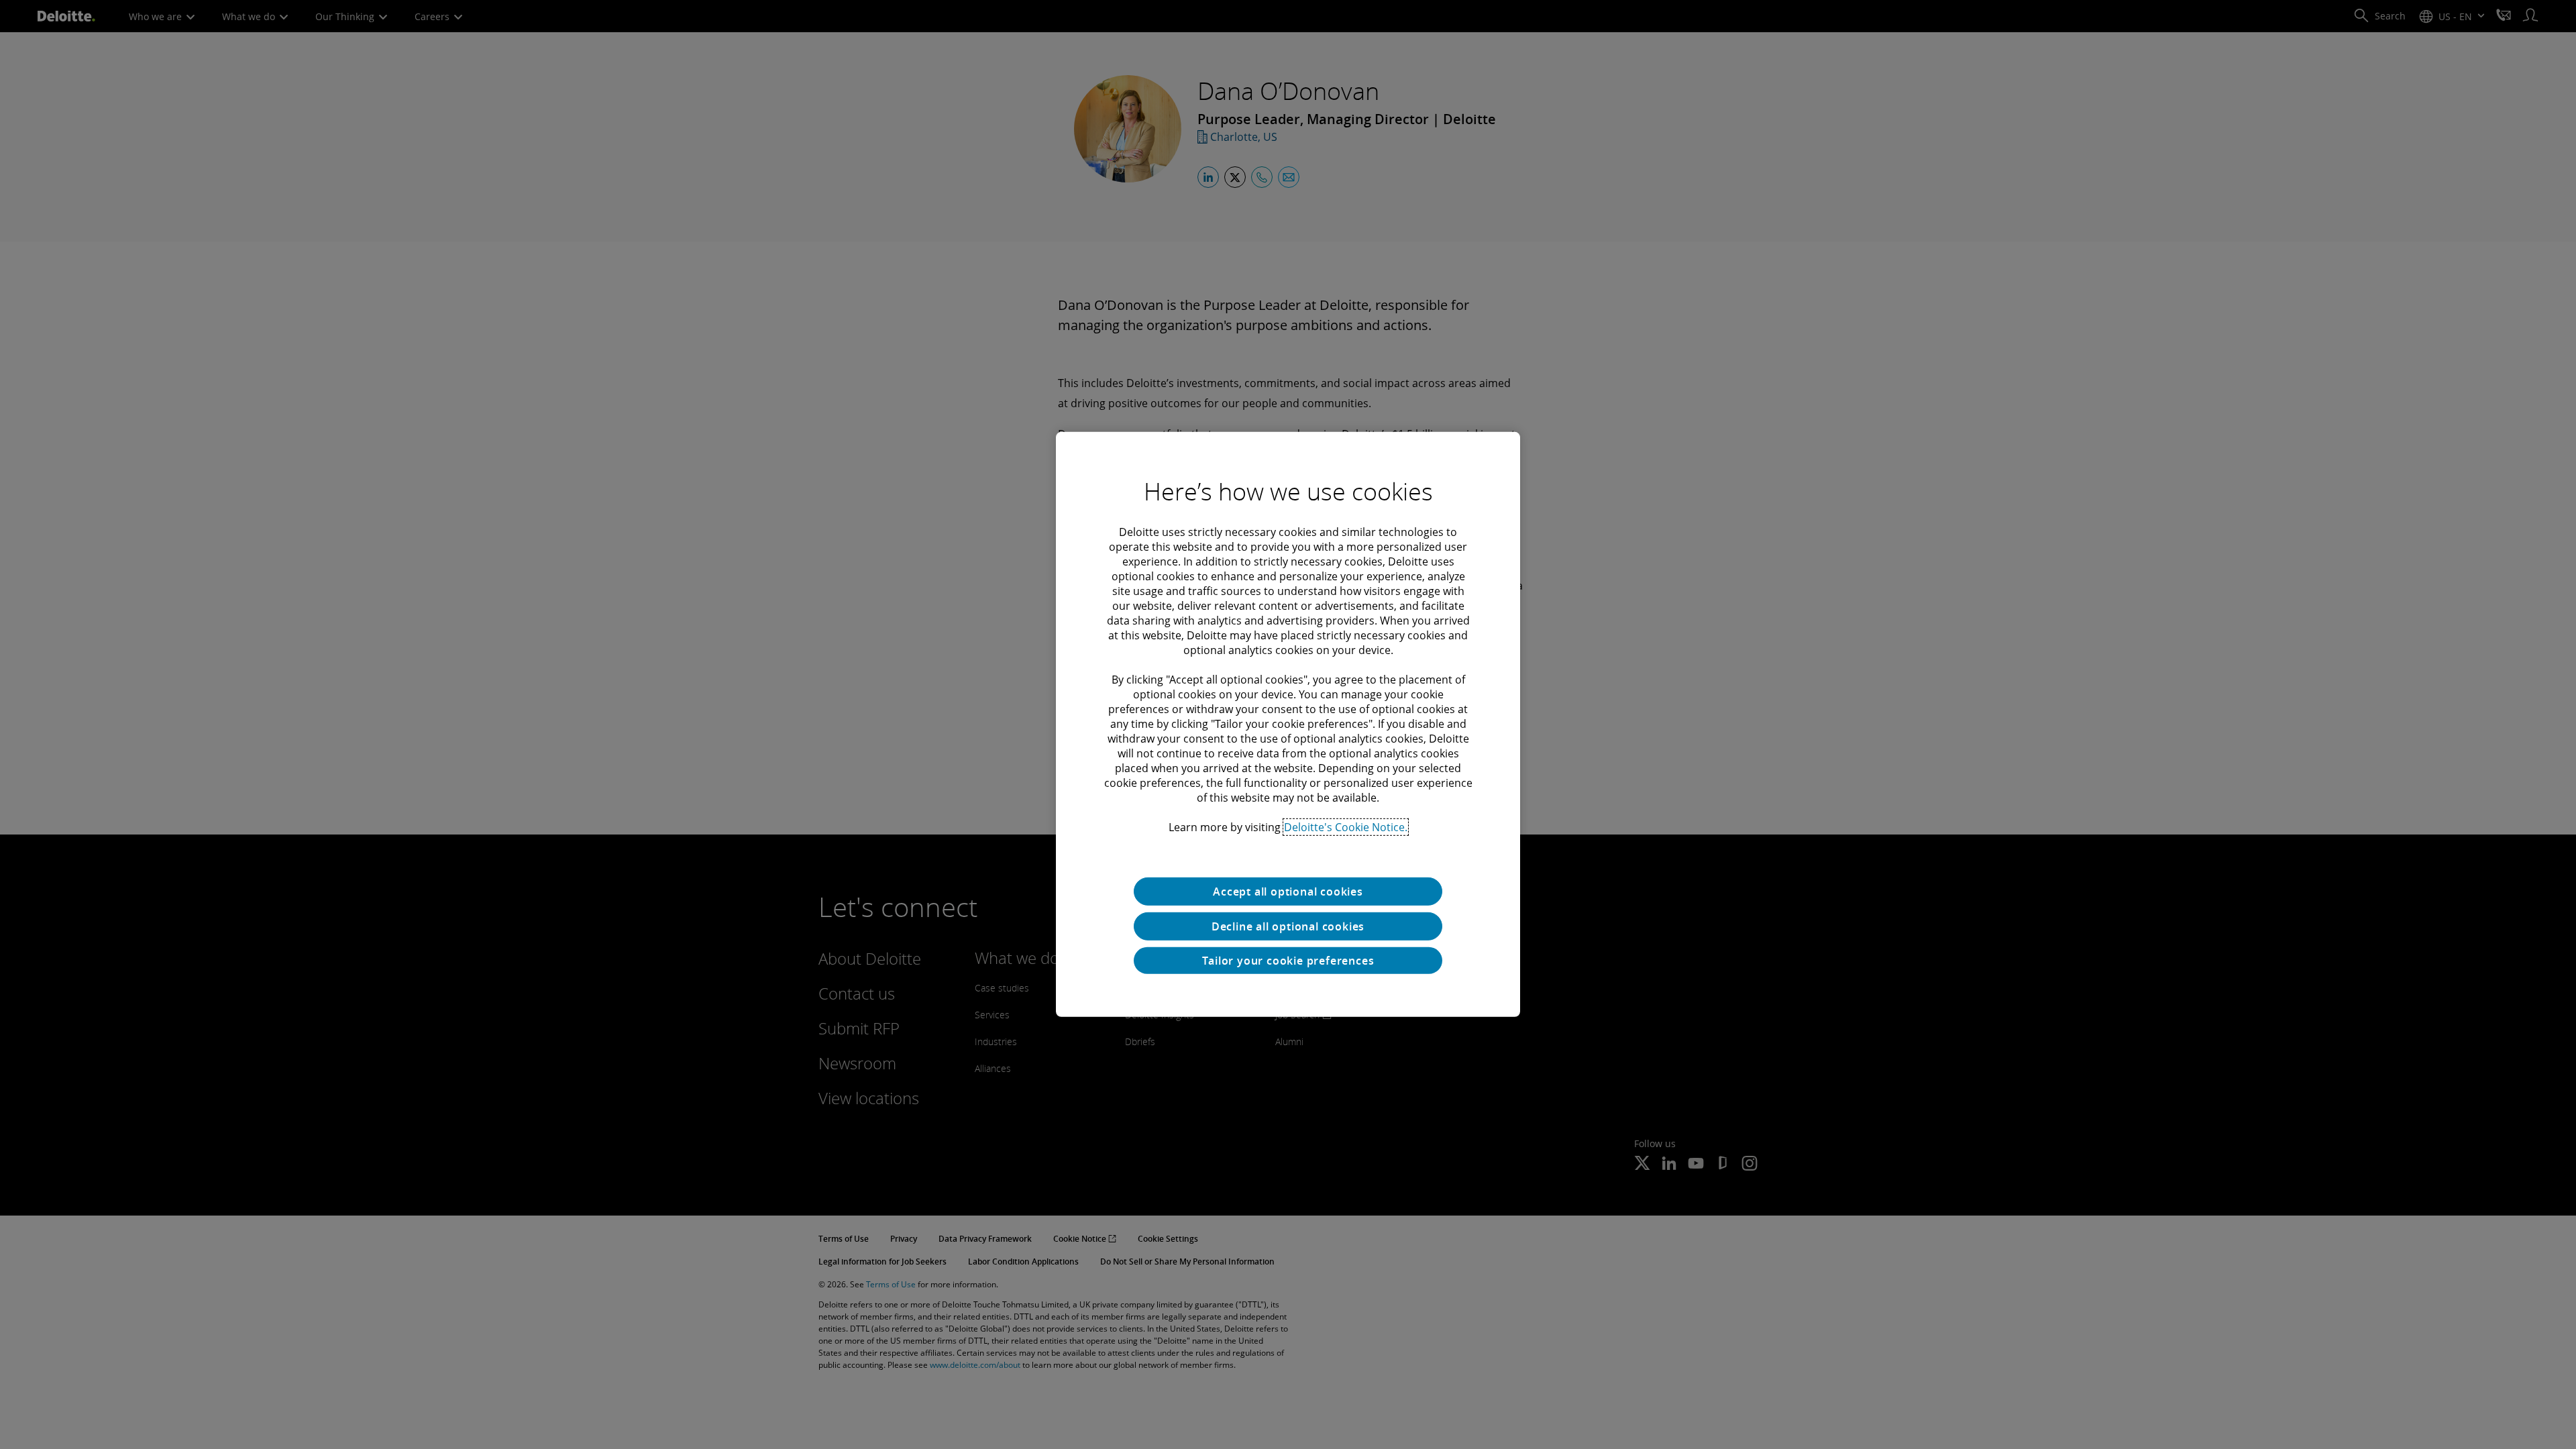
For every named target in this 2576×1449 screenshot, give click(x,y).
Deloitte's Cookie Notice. (1346, 827)
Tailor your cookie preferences (1288, 961)
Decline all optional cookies (1288, 926)
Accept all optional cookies (1288, 892)
